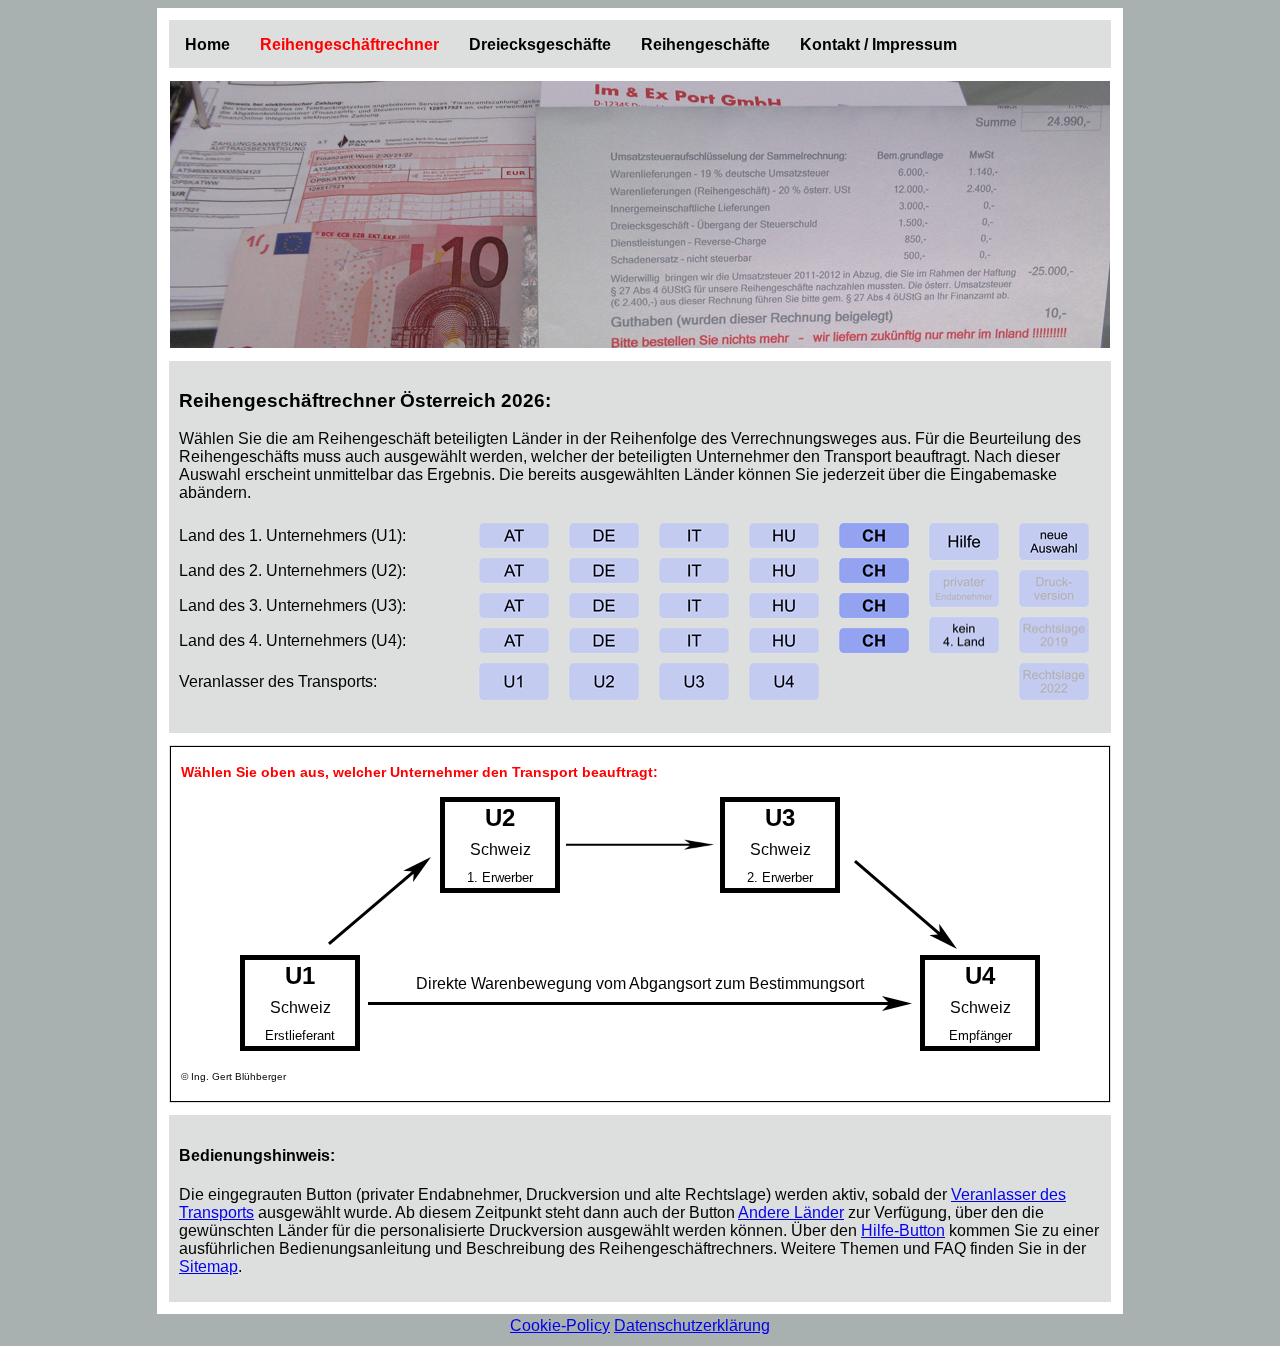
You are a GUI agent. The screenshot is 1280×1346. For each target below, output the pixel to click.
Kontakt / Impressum (878, 44)
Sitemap (208, 1266)
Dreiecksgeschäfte (540, 44)
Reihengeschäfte (705, 44)
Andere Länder (791, 1212)
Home (207, 44)
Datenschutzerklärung (692, 1325)
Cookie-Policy (560, 1325)
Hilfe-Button (903, 1230)
